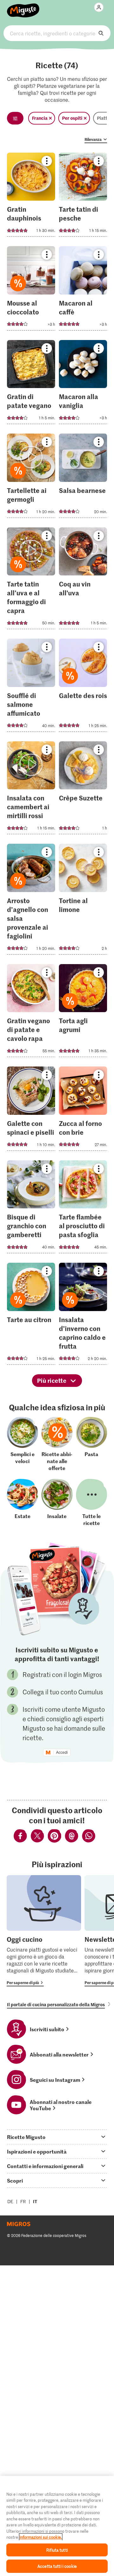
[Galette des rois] (83, 687)
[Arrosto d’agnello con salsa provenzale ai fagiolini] (31, 901)
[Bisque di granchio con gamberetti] (31, 1209)
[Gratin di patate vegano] (31, 384)
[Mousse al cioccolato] (31, 290)
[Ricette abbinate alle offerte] (57, 1444)
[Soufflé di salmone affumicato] (31, 687)
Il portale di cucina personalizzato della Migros (56, 2004)
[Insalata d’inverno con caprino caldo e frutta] (83, 1316)
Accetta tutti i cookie (57, 2566)
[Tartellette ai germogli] (31, 478)
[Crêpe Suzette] (83, 790)
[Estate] (22, 1503)
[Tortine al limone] (83, 901)
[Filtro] (15, 118)
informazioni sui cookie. (41, 2537)
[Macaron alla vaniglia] (83, 384)
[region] (57, 2526)
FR (23, 2201)
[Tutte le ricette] (92, 1503)
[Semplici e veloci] (22, 1444)
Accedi (62, 1753)
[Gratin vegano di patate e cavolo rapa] (31, 1013)
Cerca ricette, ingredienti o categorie (57, 33)
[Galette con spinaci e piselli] (31, 1111)
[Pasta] (92, 1444)
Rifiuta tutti (57, 2550)
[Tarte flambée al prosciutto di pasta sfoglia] (83, 1209)
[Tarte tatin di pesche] (83, 197)
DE (10, 2201)
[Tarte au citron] (31, 1316)
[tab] (57, 2137)
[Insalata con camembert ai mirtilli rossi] (31, 790)
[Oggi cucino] (44, 1931)
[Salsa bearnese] (83, 478)
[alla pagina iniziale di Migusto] (23, 7)
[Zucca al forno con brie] (83, 1111)
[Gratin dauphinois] (31, 197)
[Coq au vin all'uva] (83, 580)
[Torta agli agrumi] (83, 1013)
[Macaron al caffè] (83, 290)
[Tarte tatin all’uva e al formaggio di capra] (31, 580)
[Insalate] (57, 1503)
